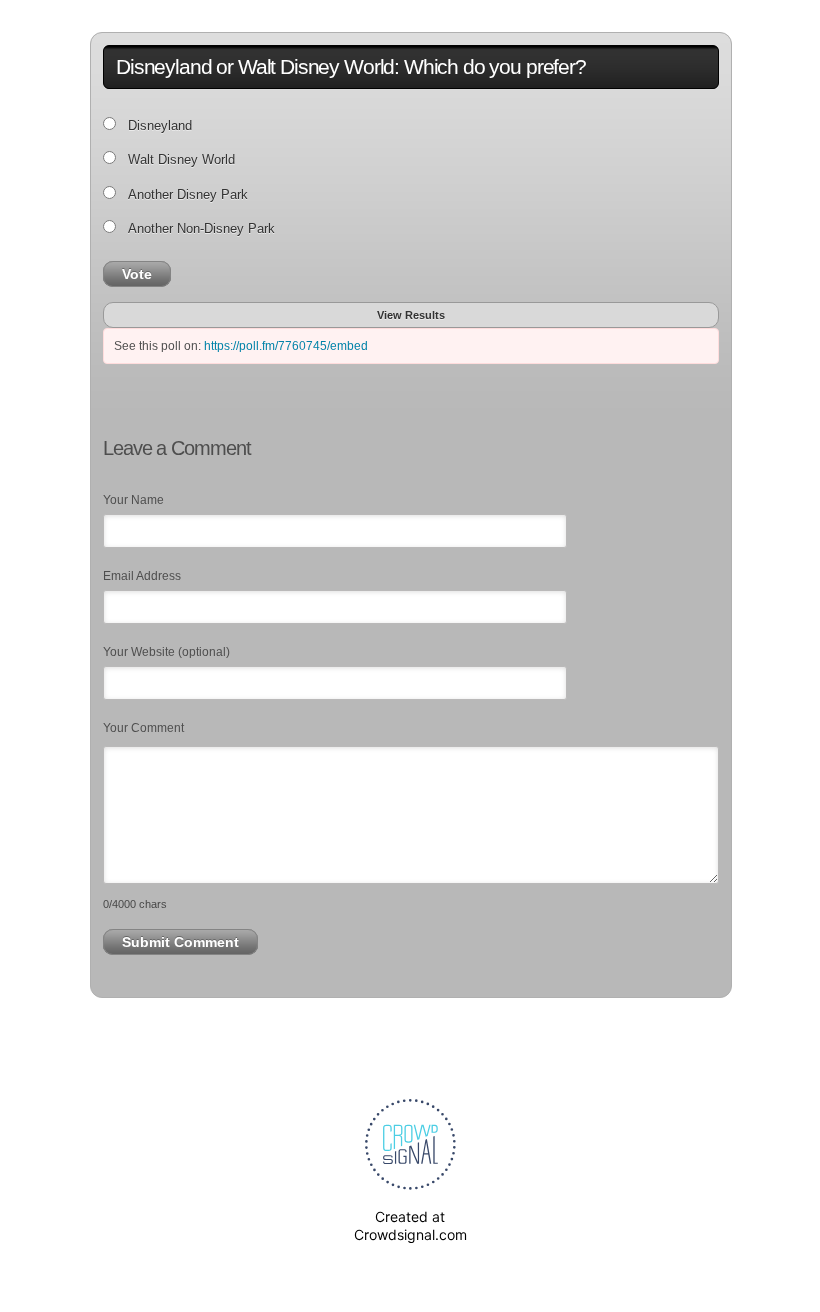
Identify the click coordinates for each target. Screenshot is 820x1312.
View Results (411, 315)
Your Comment (143, 728)
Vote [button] (137, 274)
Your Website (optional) (166, 652)
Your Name (133, 500)
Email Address (142, 576)
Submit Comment (180, 942)
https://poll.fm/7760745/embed (286, 346)
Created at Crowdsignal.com (410, 1225)
